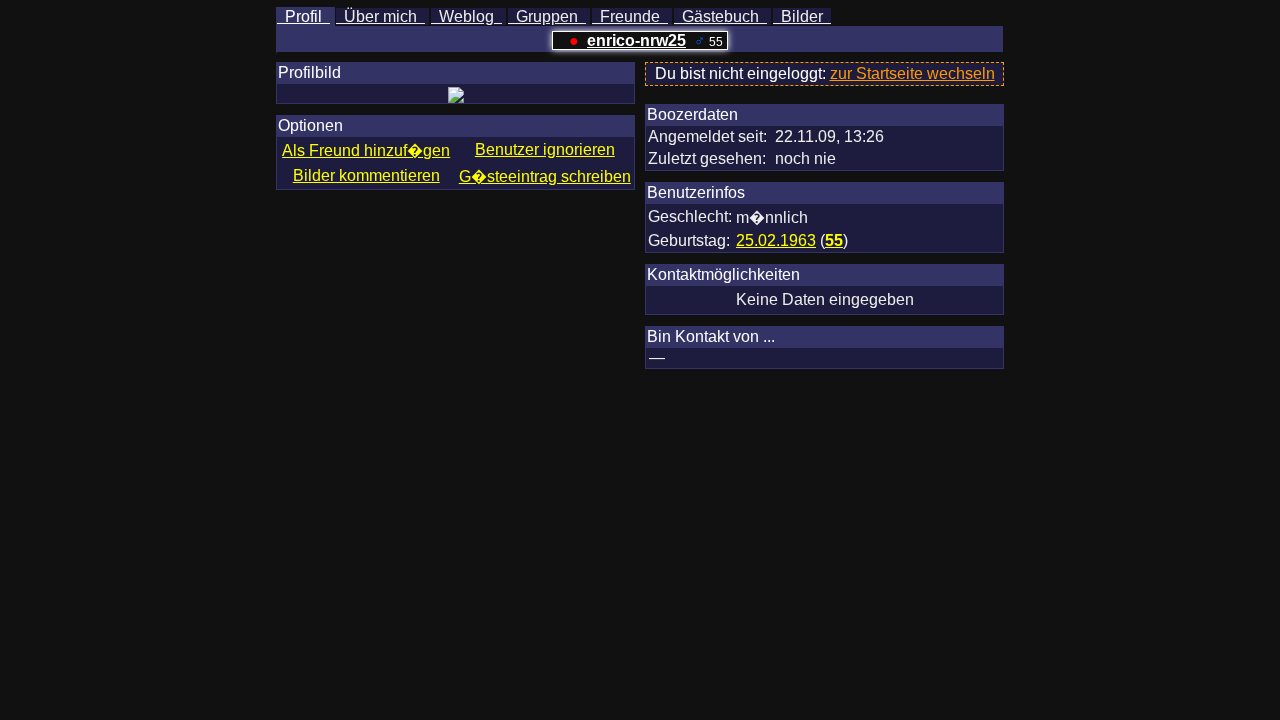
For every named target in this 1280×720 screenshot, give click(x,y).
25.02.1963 (776, 240)
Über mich (380, 16)
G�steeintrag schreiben (545, 176)
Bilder (802, 16)
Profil (303, 16)
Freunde (630, 16)
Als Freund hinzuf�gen (366, 150)
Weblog (466, 16)
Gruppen (547, 16)
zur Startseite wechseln (912, 73)
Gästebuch (720, 16)
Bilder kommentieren (366, 175)
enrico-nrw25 (636, 40)
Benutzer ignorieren (545, 149)
